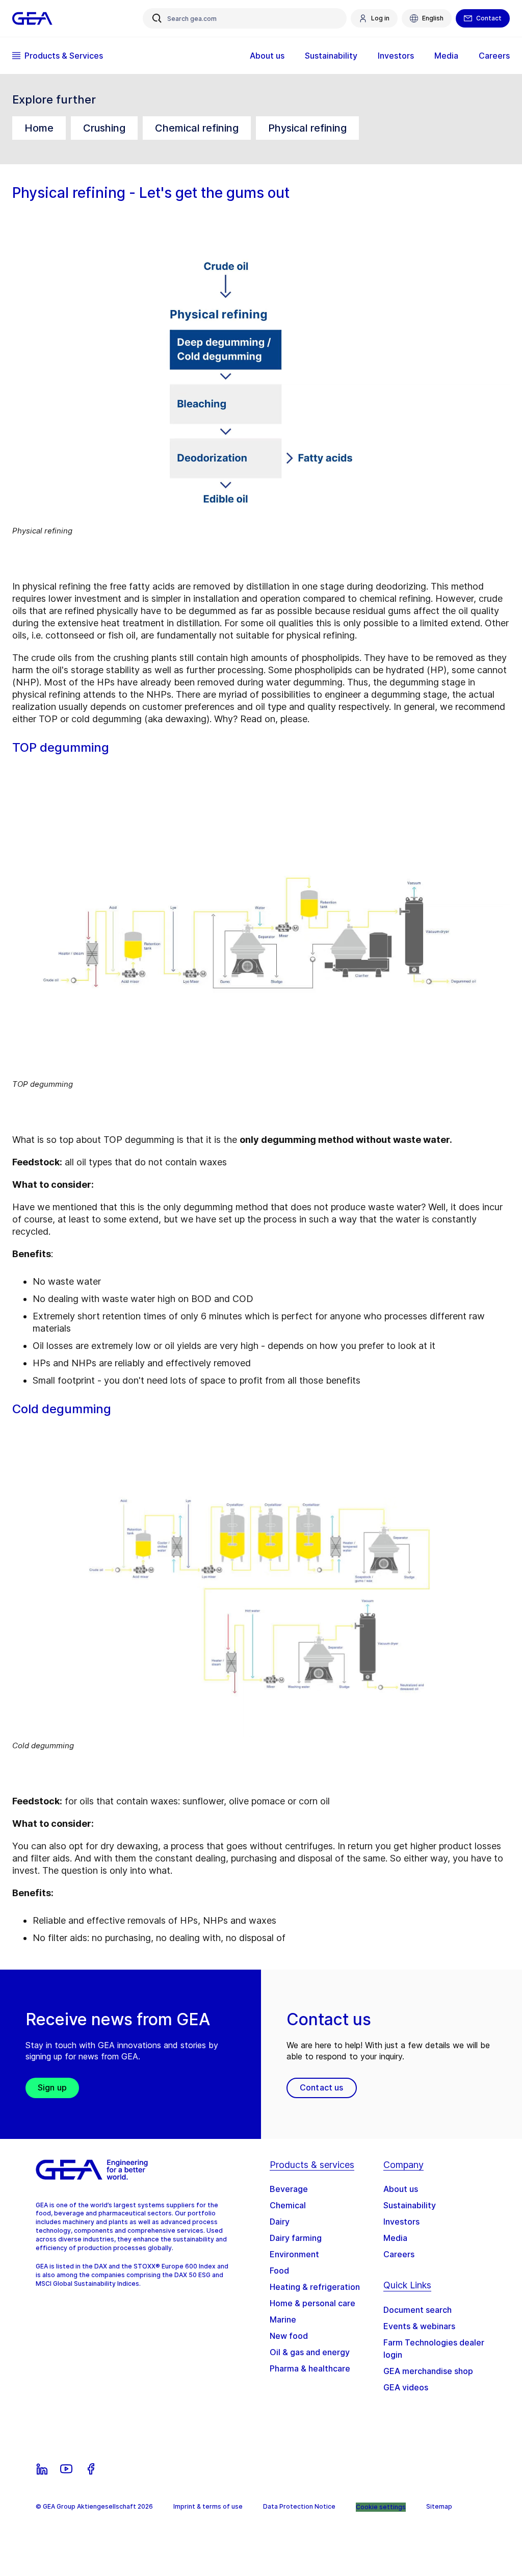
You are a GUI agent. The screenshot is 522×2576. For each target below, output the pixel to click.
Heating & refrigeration (315, 2287)
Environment (294, 2254)
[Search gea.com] (157, 18)
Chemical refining (197, 128)
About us (401, 2189)
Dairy (280, 2222)
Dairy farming (296, 2238)
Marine (283, 2319)
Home (39, 128)
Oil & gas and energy (310, 2352)
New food (289, 2336)
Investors (401, 2222)
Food (279, 2271)
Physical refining (307, 128)
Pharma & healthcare (310, 2368)
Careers (399, 2254)
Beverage (289, 2189)
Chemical (288, 2205)
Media (395, 2238)
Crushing (104, 128)
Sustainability (410, 2205)
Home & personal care (312, 2303)
